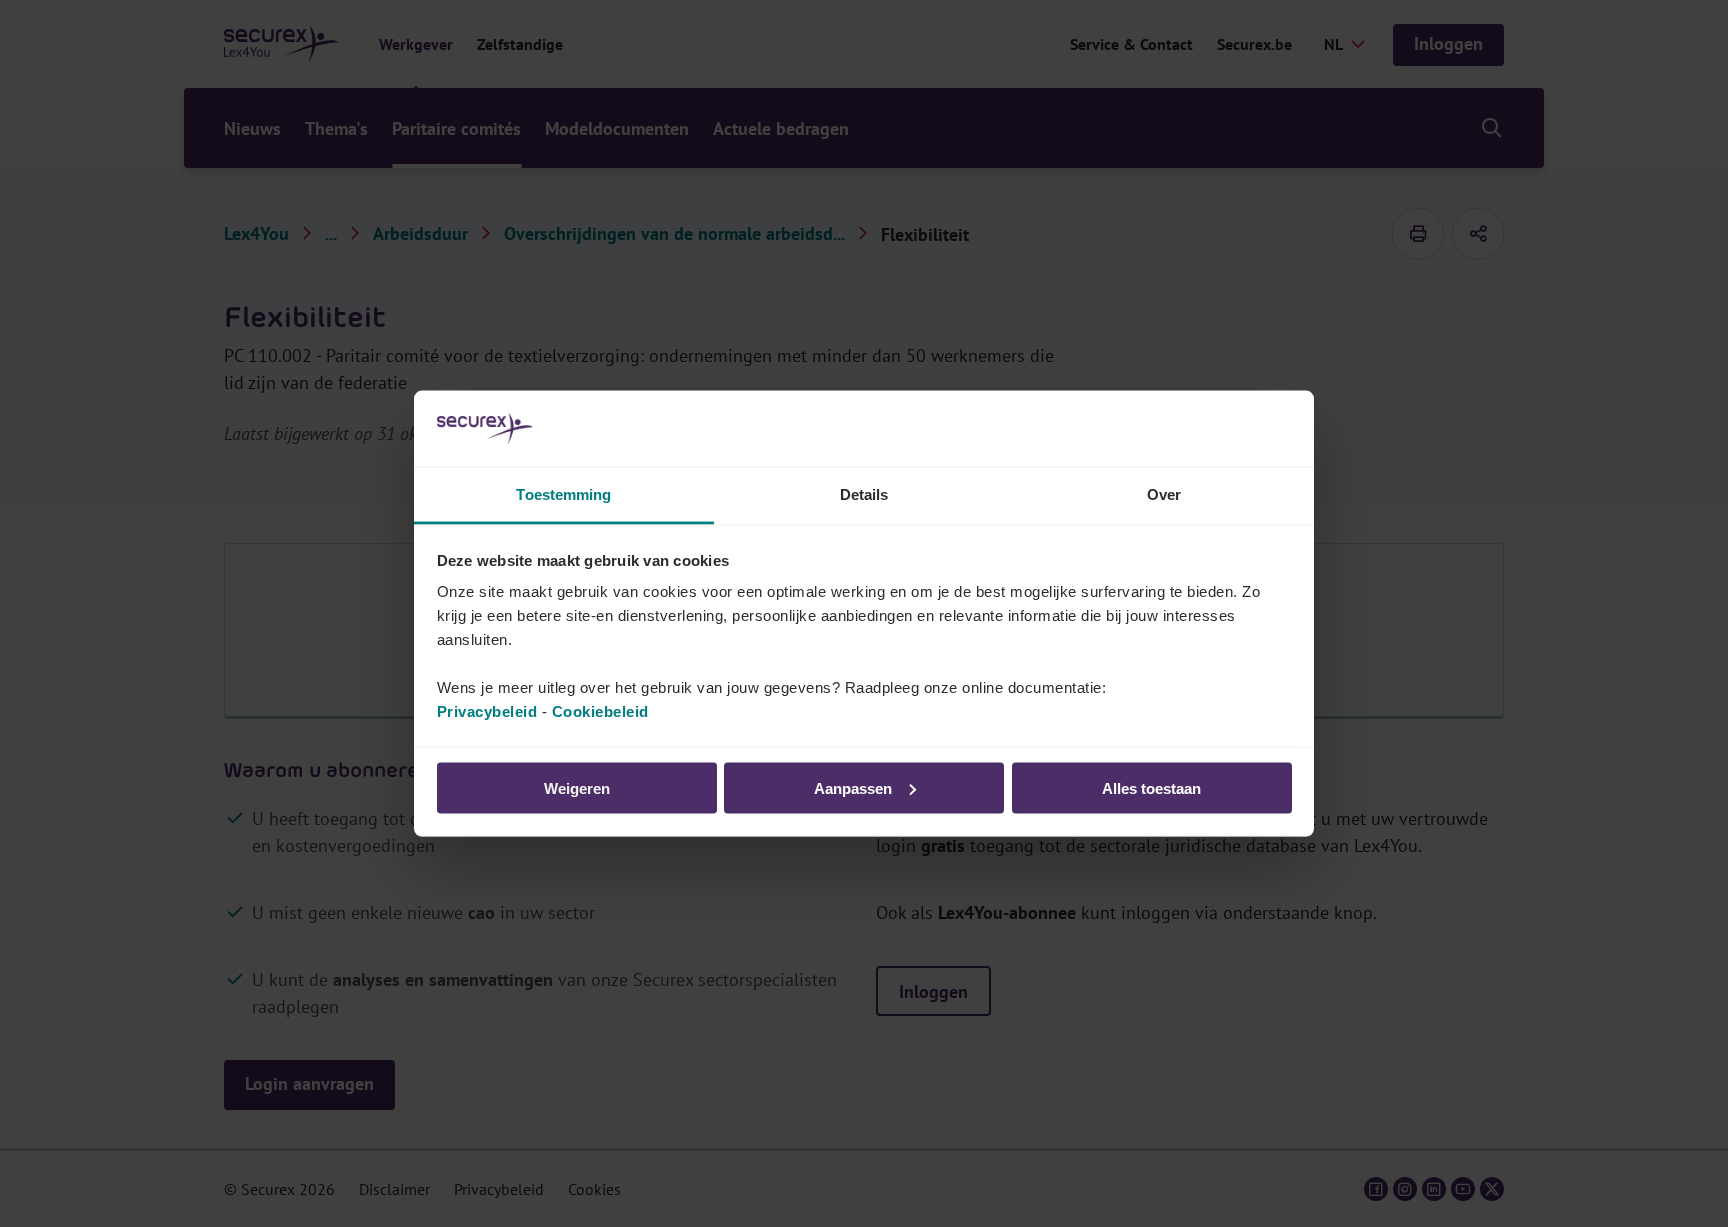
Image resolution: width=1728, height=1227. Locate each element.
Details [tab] (864, 494)
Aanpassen (853, 787)
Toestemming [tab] (563, 494)
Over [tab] (1164, 494)
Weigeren (577, 787)
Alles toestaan (1151, 787)
